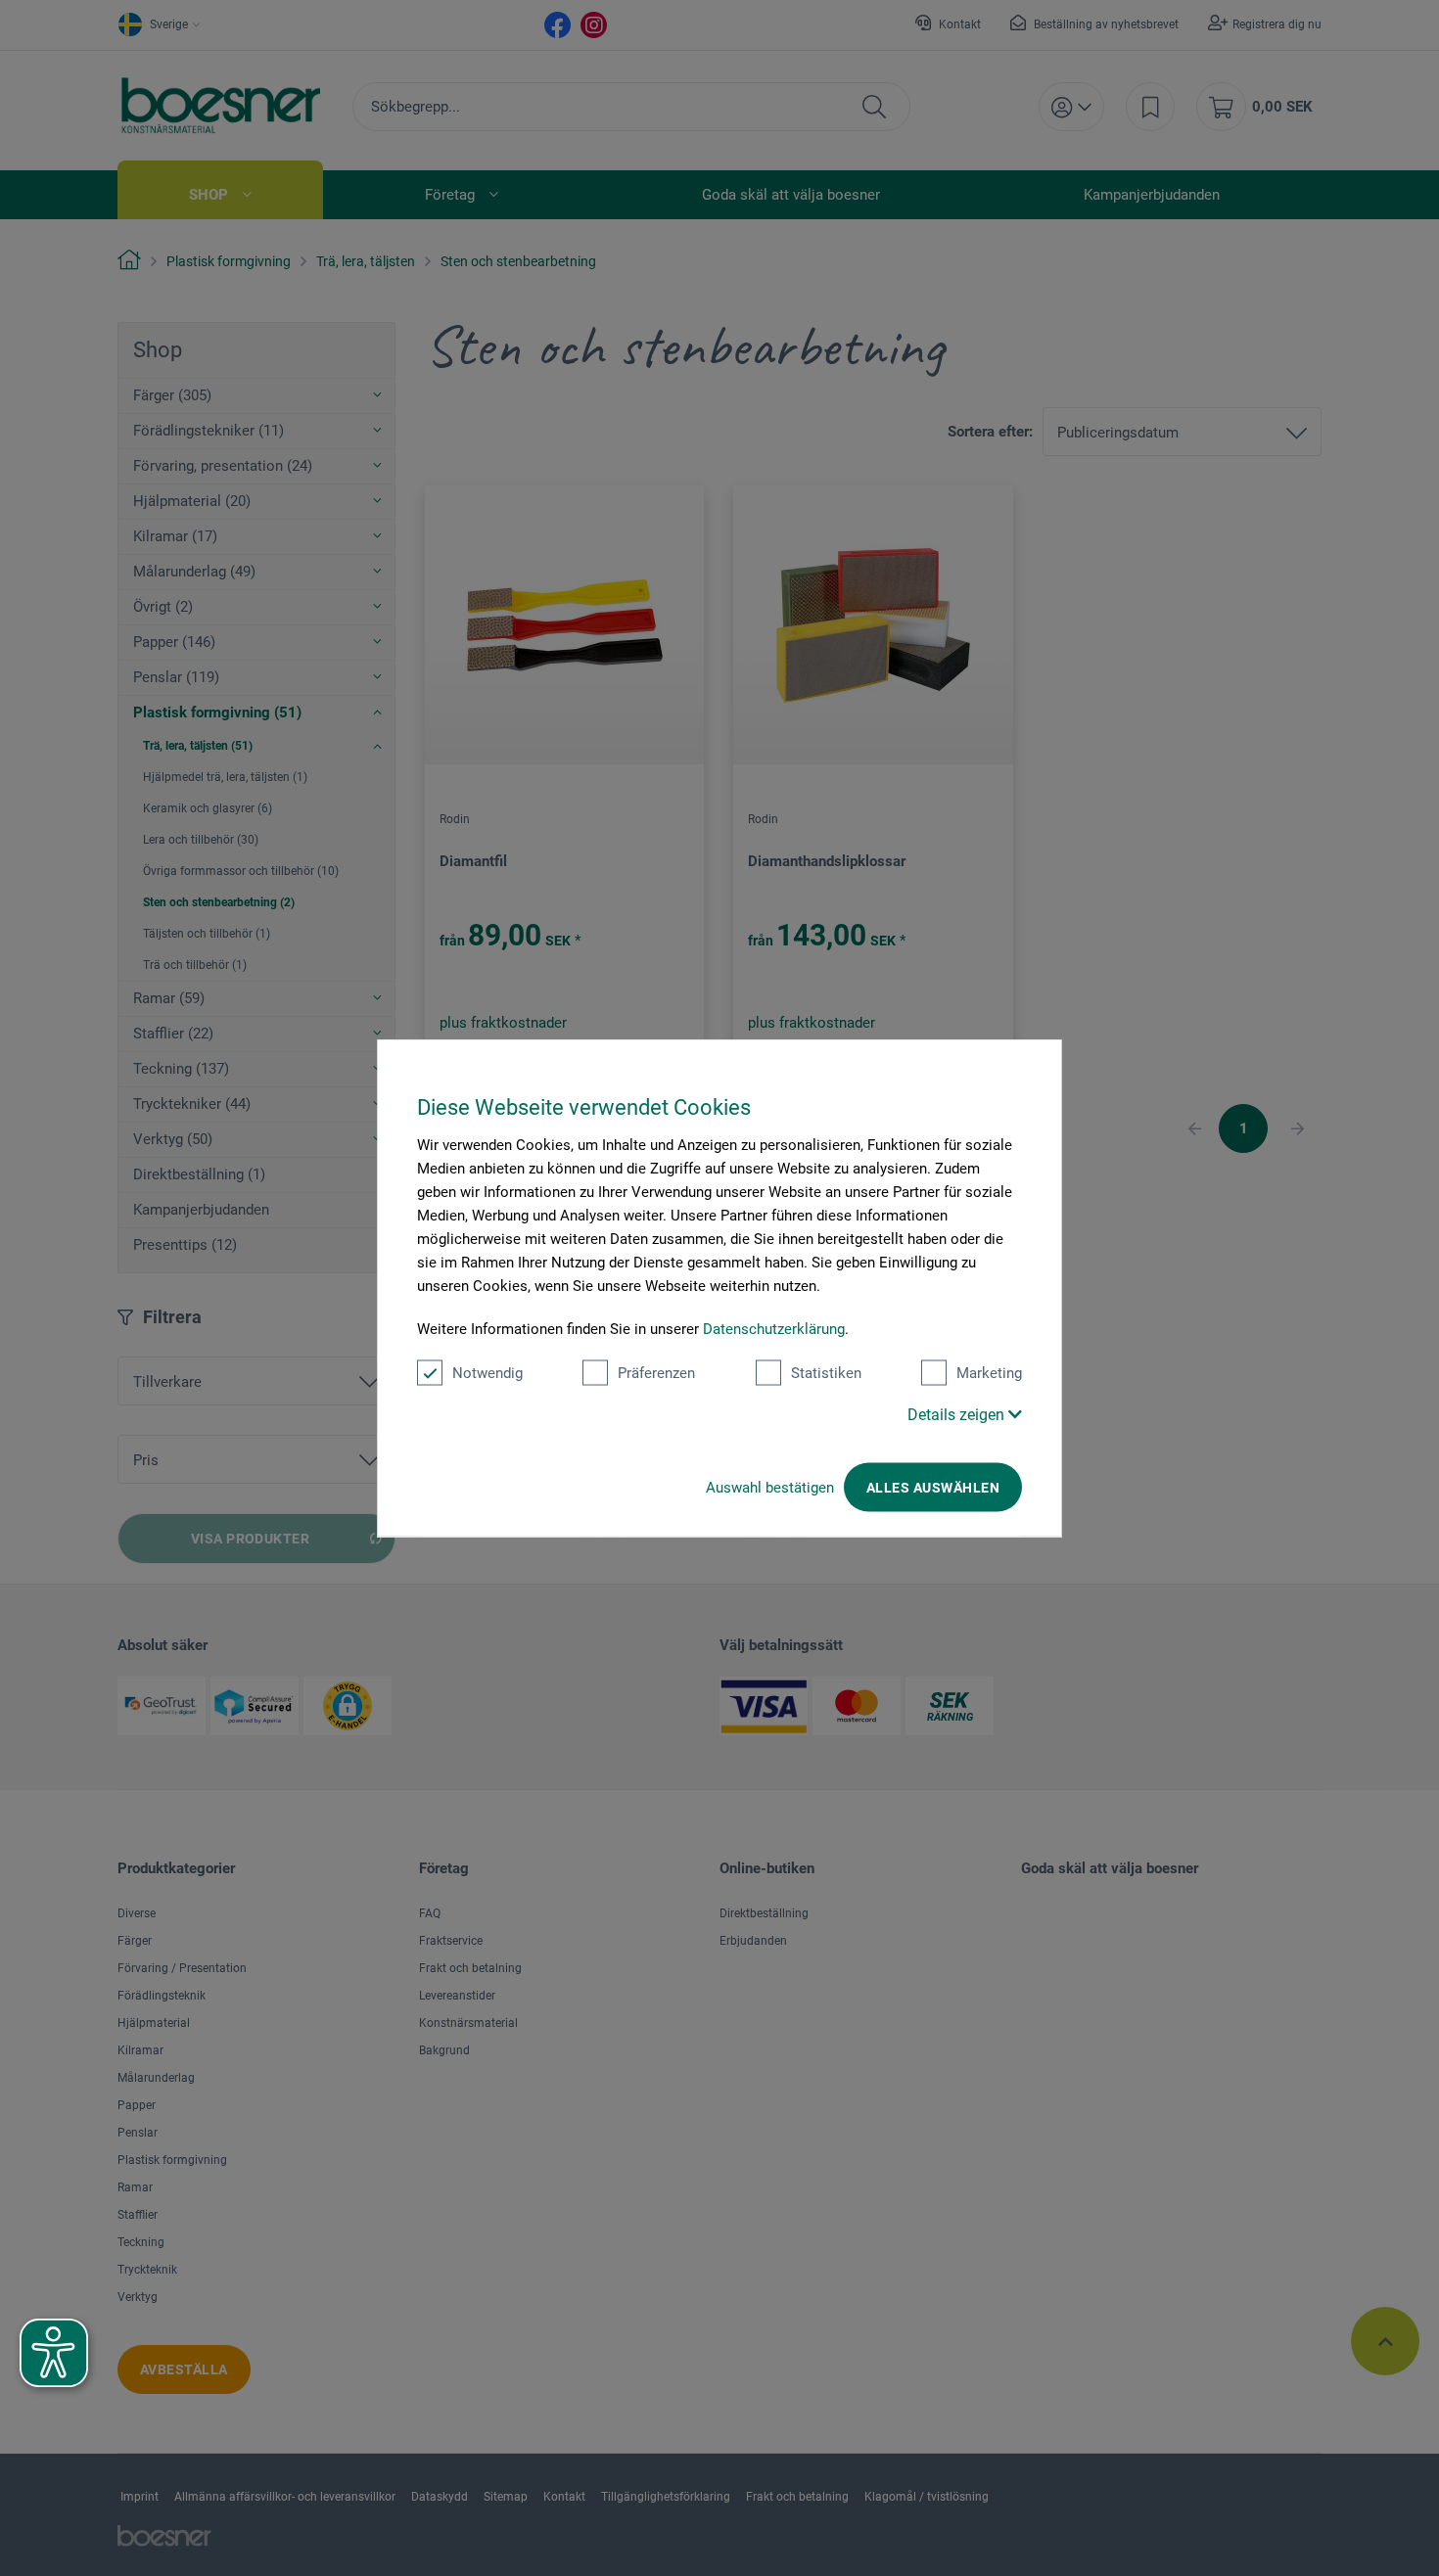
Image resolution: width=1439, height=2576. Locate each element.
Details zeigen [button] (958, 1415)
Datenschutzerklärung (774, 1329)
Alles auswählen (933, 1488)
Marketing (989, 1373)
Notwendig (487, 1373)
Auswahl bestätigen (770, 1488)
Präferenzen (656, 1373)
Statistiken (826, 1373)
